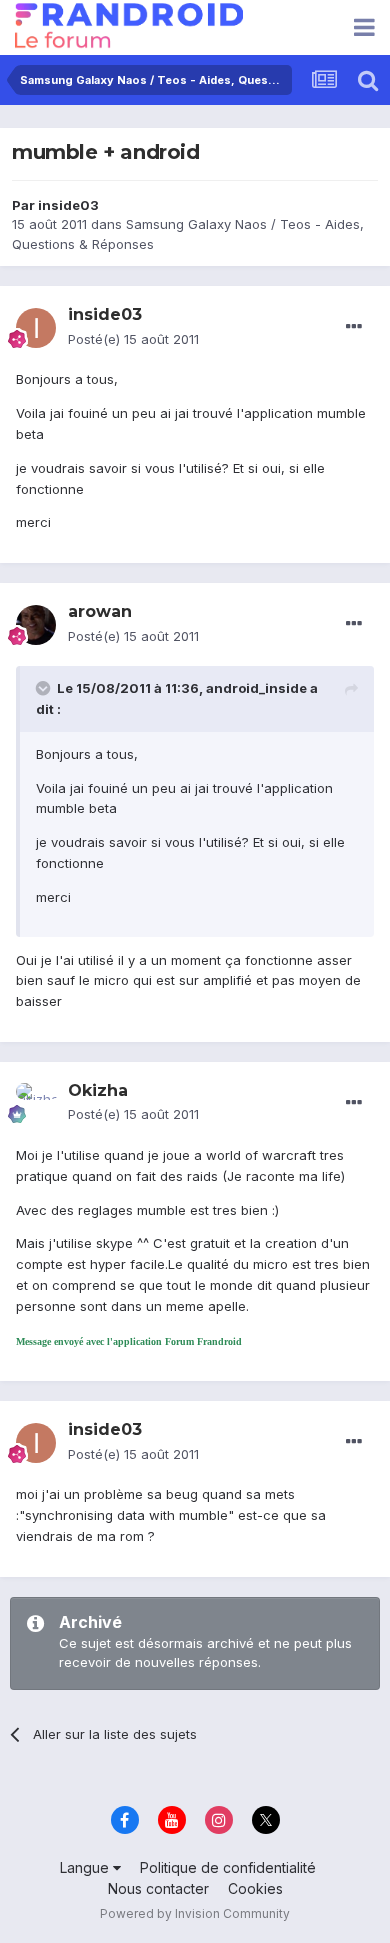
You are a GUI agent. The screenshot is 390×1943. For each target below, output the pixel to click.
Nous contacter (158, 1888)
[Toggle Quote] (45, 688)
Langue (86, 1867)
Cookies (255, 1888)
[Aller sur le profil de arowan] (36, 625)
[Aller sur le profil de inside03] (36, 328)
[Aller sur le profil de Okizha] (36, 1103)
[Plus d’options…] (354, 327)
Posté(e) (133, 339)
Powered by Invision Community (195, 1913)
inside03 (68, 205)
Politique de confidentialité (228, 1867)
